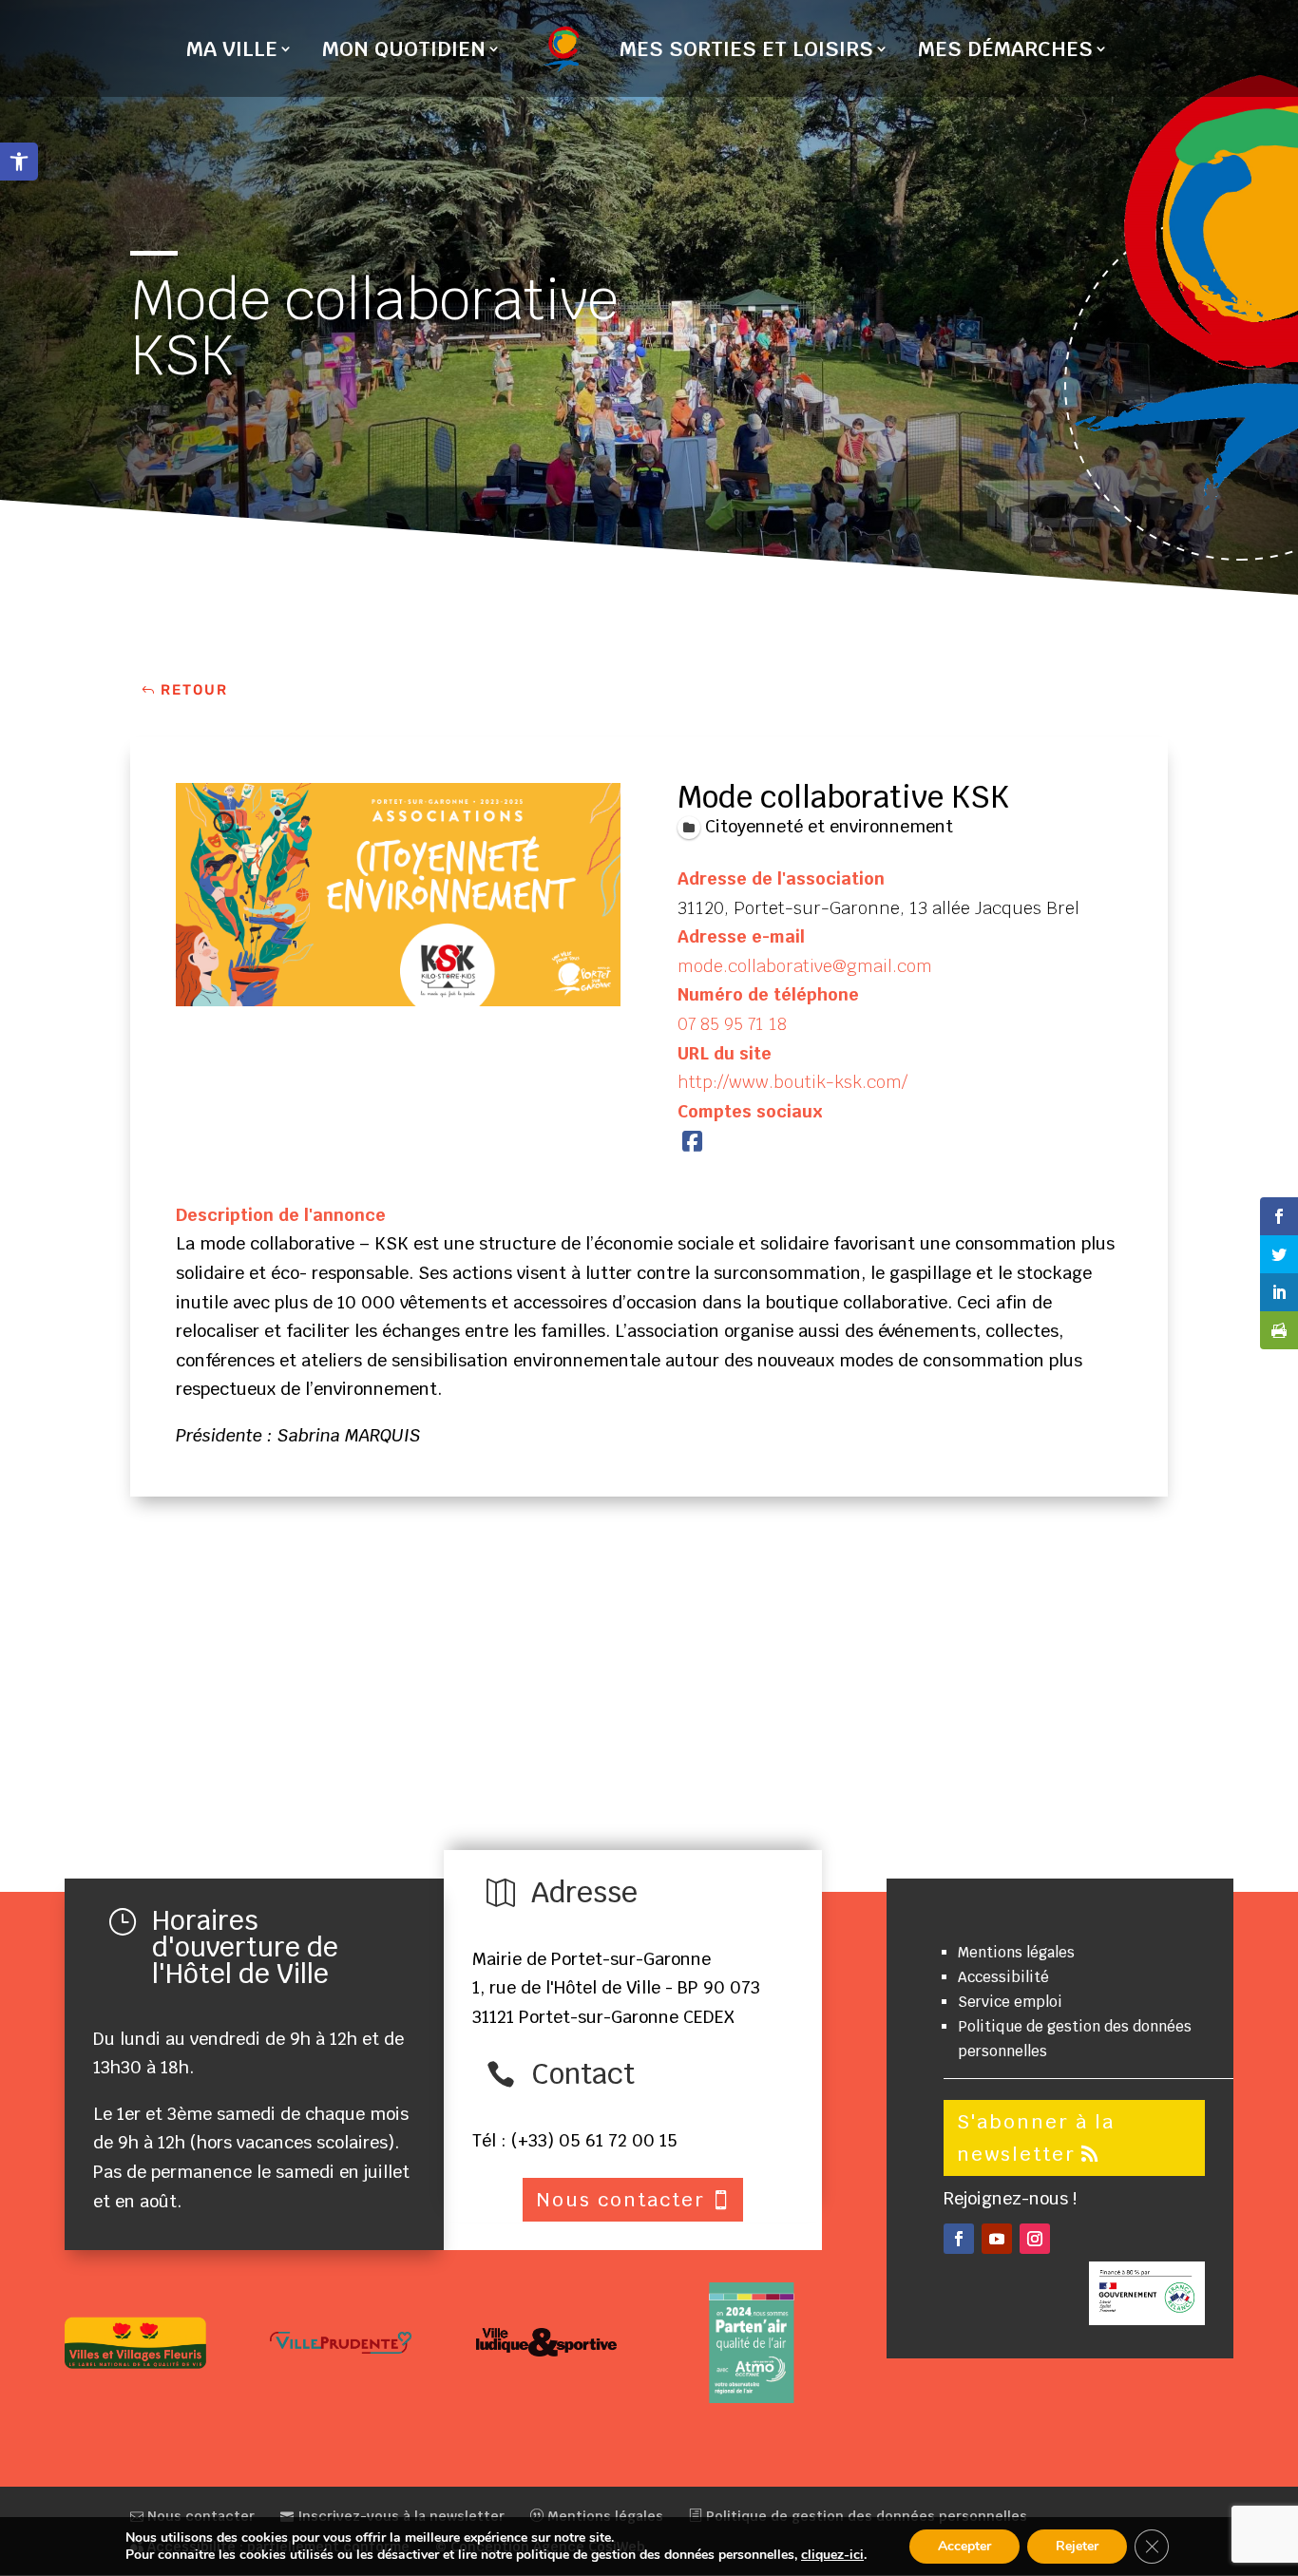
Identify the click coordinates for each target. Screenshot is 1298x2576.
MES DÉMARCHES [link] (1005, 52)
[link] (19, 162)
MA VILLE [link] (232, 52)
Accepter (964, 2546)
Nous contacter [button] (620, 2200)
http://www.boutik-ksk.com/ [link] (792, 1082)
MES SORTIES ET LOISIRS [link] (746, 52)
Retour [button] (194, 690)
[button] (959, 2239)
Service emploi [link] (1010, 2002)
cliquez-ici (832, 2555)
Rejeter (1077, 2546)
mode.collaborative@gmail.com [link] (805, 966)
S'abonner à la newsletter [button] (1036, 2138)
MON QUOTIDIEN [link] (404, 52)
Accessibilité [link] (1003, 1977)
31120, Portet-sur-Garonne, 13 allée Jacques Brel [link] (878, 908)
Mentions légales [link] (1016, 1952)
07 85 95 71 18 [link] (732, 1024)
